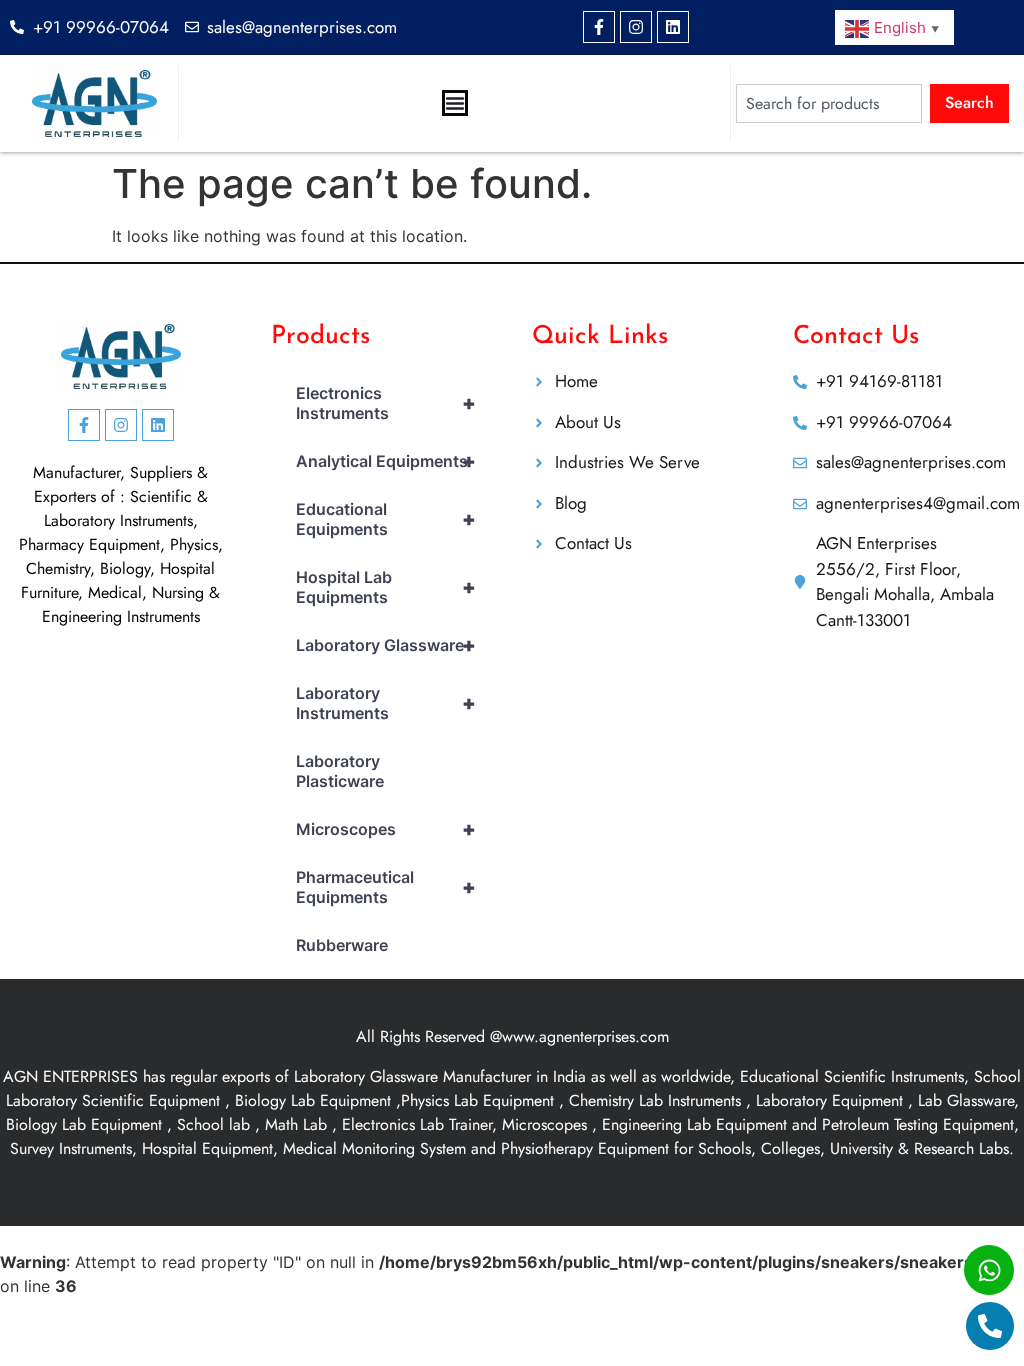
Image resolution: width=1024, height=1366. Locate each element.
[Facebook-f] (599, 27)
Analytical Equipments (386, 461)
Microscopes (386, 829)
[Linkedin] (673, 27)
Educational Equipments (386, 519)
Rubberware (342, 945)
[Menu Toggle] (455, 103)
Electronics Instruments (386, 403)
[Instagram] (636, 27)
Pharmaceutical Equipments (386, 887)
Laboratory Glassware (386, 645)
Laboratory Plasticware (340, 771)
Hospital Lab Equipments (386, 587)
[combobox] (829, 103)
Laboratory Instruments (386, 703)
